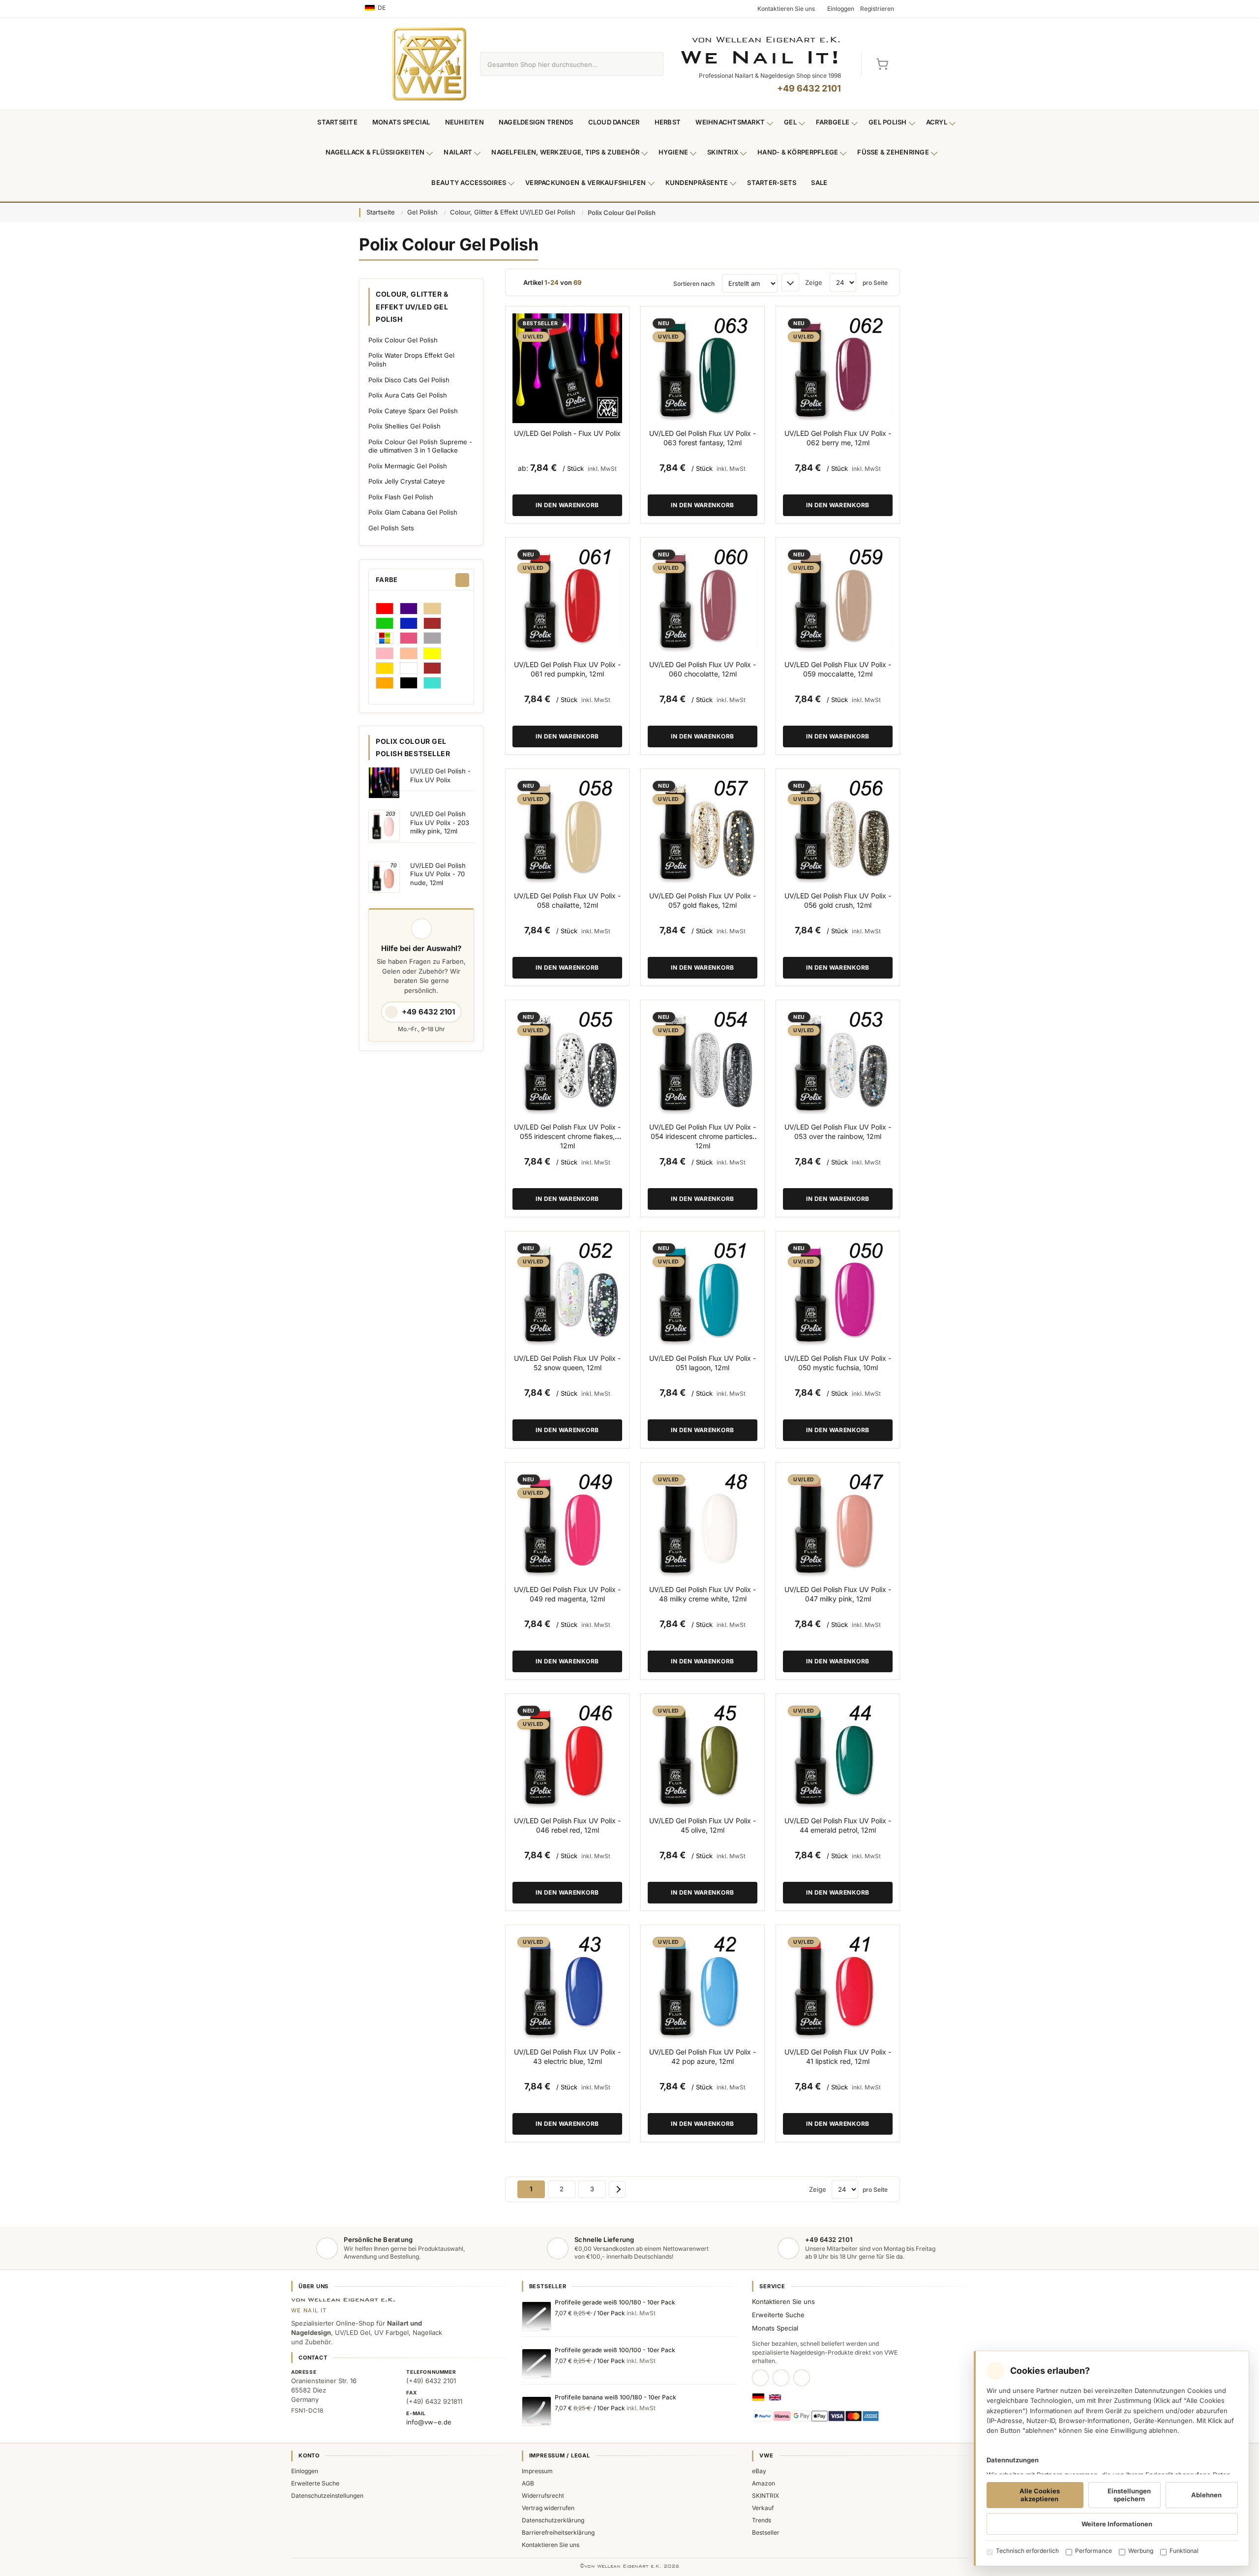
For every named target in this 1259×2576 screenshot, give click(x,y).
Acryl (937, 122)
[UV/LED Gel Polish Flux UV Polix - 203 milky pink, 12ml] (384, 826)
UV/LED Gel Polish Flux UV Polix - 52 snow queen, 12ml (567, 1363)
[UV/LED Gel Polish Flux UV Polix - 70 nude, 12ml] (384, 877)
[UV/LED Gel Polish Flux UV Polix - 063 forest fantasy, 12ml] (703, 368)
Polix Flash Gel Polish (401, 497)
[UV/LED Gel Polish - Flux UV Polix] (567, 368)
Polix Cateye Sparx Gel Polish (413, 411)
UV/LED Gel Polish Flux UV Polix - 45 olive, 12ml (703, 1825)
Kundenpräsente (697, 183)
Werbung (1141, 2551)
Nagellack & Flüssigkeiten (375, 152)
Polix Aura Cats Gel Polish (408, 395)
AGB (528, 2483)
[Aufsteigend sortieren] (790, 282)
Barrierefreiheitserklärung (558, 2532)
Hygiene (673, 152)
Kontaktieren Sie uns (783, 2301)
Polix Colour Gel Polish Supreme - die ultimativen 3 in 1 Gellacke (420, 446)
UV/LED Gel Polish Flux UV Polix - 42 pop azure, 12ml (703, 2056)
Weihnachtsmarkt (730, 122)
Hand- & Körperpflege (798, 152)
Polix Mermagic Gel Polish (408, 466)
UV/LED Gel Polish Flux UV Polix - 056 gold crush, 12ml (838, 900)
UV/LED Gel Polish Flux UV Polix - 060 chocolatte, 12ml (703, 669)
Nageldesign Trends (536, 122)
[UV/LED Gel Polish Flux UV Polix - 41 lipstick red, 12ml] (838, 1987)
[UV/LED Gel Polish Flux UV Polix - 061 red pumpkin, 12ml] (567, 599)
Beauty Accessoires (469, 183)
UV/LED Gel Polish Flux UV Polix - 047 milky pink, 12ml (838, 1594)
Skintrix (723, 152)
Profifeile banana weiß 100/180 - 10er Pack (615, 2397)
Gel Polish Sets (391, 528)
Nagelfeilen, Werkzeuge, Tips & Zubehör (565, 152)
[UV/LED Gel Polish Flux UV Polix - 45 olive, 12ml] (703, 1756)
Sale (819, 183)
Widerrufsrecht (543, 2496)
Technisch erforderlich (1027, 2551)
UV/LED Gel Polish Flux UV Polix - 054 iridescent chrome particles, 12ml (703, 1136)
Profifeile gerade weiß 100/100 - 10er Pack (615, 2350)
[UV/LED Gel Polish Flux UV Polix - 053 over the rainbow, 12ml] (838, 1062)
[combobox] (560, 64)
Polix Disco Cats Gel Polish (409, 380)
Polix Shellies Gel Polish (405, 426)
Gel (790, 122)
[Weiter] (617, 2189)
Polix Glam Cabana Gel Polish (413, 512)
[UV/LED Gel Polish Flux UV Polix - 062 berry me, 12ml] (838, 368)
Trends (762, 2520)
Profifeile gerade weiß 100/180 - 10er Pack (615, 2302)
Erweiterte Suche (778, 2315)
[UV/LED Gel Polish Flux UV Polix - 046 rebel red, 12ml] (567, 1756)
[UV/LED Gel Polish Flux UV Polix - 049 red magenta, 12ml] (567, 1524)
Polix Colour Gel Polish (403, 340)
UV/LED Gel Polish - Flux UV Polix (567, 433)
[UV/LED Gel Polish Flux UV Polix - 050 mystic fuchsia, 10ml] (838, 1293)
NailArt (458, 152)
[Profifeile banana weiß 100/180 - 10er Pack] (537, 2411)
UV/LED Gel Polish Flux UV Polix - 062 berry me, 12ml (838, 438)
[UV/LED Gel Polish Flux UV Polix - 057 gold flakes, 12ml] (703, 831)
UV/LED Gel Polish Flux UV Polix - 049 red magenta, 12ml (567, 1594)
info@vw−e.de (429, 2422)
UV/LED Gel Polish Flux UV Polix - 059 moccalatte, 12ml (838, 669)
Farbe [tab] (387, 580)
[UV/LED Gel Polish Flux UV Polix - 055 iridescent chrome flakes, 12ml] (567, 1062)
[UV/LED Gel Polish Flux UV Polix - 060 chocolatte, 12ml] (703, 599)
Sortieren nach (694, 284)
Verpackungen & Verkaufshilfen (586, 183)
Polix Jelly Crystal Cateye (407, 481)
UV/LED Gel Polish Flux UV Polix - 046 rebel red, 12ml (567, 1825)
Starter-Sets (772, 183)
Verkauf (763, 2508)
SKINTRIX (765, 2496)
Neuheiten (465, 122)
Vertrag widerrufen (548, 2508)
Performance (1094, 2551)
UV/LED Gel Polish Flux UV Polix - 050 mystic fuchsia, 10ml (838, 1363)
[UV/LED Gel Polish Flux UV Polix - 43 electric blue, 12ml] (567, 1987)
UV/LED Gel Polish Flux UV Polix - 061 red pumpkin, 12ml (567, 669)
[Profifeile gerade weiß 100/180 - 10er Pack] (537, 2316)
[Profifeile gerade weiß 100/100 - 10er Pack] (537, 2363)
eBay (759, 2471)
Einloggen (305, 2471)
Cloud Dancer (614, 122)
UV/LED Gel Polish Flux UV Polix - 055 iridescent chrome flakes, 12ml (567, 1136)
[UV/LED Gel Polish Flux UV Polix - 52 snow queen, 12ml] (567, 1293)
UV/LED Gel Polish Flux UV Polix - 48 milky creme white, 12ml (703, 1594)
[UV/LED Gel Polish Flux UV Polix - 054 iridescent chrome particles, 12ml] (703, 1062)
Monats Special (401, 122)
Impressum (537, 2471)
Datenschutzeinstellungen (327, 2496)
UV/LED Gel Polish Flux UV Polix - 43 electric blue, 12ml (567, 2056)
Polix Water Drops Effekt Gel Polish (411, 360)
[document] (1111, 2458)
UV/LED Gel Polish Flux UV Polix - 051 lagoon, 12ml (703, 1363)
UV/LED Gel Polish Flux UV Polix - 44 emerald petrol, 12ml (838, 1825)
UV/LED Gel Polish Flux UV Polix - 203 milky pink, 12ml (440, 822)
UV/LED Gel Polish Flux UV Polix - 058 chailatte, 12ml (567, 900)
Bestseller (766, 2532)
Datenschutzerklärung (553, 2520)
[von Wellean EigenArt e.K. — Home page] (429, 64)
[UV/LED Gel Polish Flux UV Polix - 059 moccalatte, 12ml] (838, 599)
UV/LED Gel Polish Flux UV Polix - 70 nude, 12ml (438, 874)
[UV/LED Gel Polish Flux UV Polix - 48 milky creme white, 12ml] (703, 1524)
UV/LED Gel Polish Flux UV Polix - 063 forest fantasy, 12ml (703, 438)
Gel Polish (888, 122)
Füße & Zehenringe (893, 152)
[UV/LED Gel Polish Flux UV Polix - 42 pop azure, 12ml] (703, 1987)
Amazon (764, 2483)
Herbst (668, 122)
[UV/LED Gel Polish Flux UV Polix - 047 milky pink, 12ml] (838, 1524)
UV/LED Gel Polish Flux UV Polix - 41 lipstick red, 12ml (838, 2056)
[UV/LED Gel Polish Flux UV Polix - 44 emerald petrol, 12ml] (838, 1756)
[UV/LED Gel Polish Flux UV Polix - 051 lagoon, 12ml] (703, 1293)
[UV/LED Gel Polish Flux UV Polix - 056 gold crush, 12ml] (838, 831)
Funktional (1184, 2551)
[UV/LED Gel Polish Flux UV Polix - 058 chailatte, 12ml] (567, 831)
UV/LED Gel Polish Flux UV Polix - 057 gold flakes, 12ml (703, 900)
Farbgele (833, 122)
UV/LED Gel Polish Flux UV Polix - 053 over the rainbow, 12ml (838, 1132)
